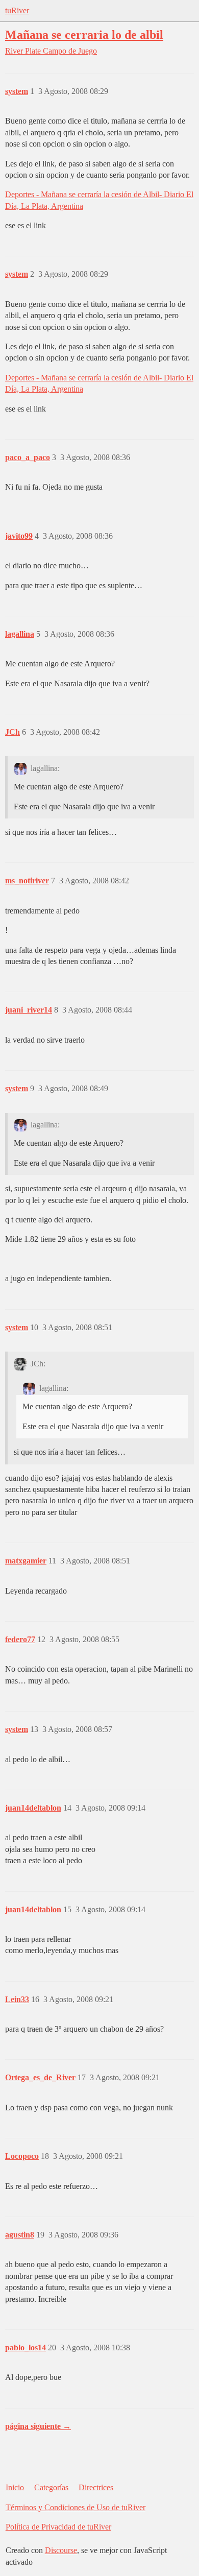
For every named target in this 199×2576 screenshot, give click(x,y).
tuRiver (17, 10)
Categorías (51, 2487)
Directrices (96, 2487)
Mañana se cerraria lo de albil (84, 34)
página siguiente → (38, 2426)
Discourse (61, 2550)
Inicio (15, 2487)
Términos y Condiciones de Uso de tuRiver (76, 2507)
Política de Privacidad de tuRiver (58, 2527)
